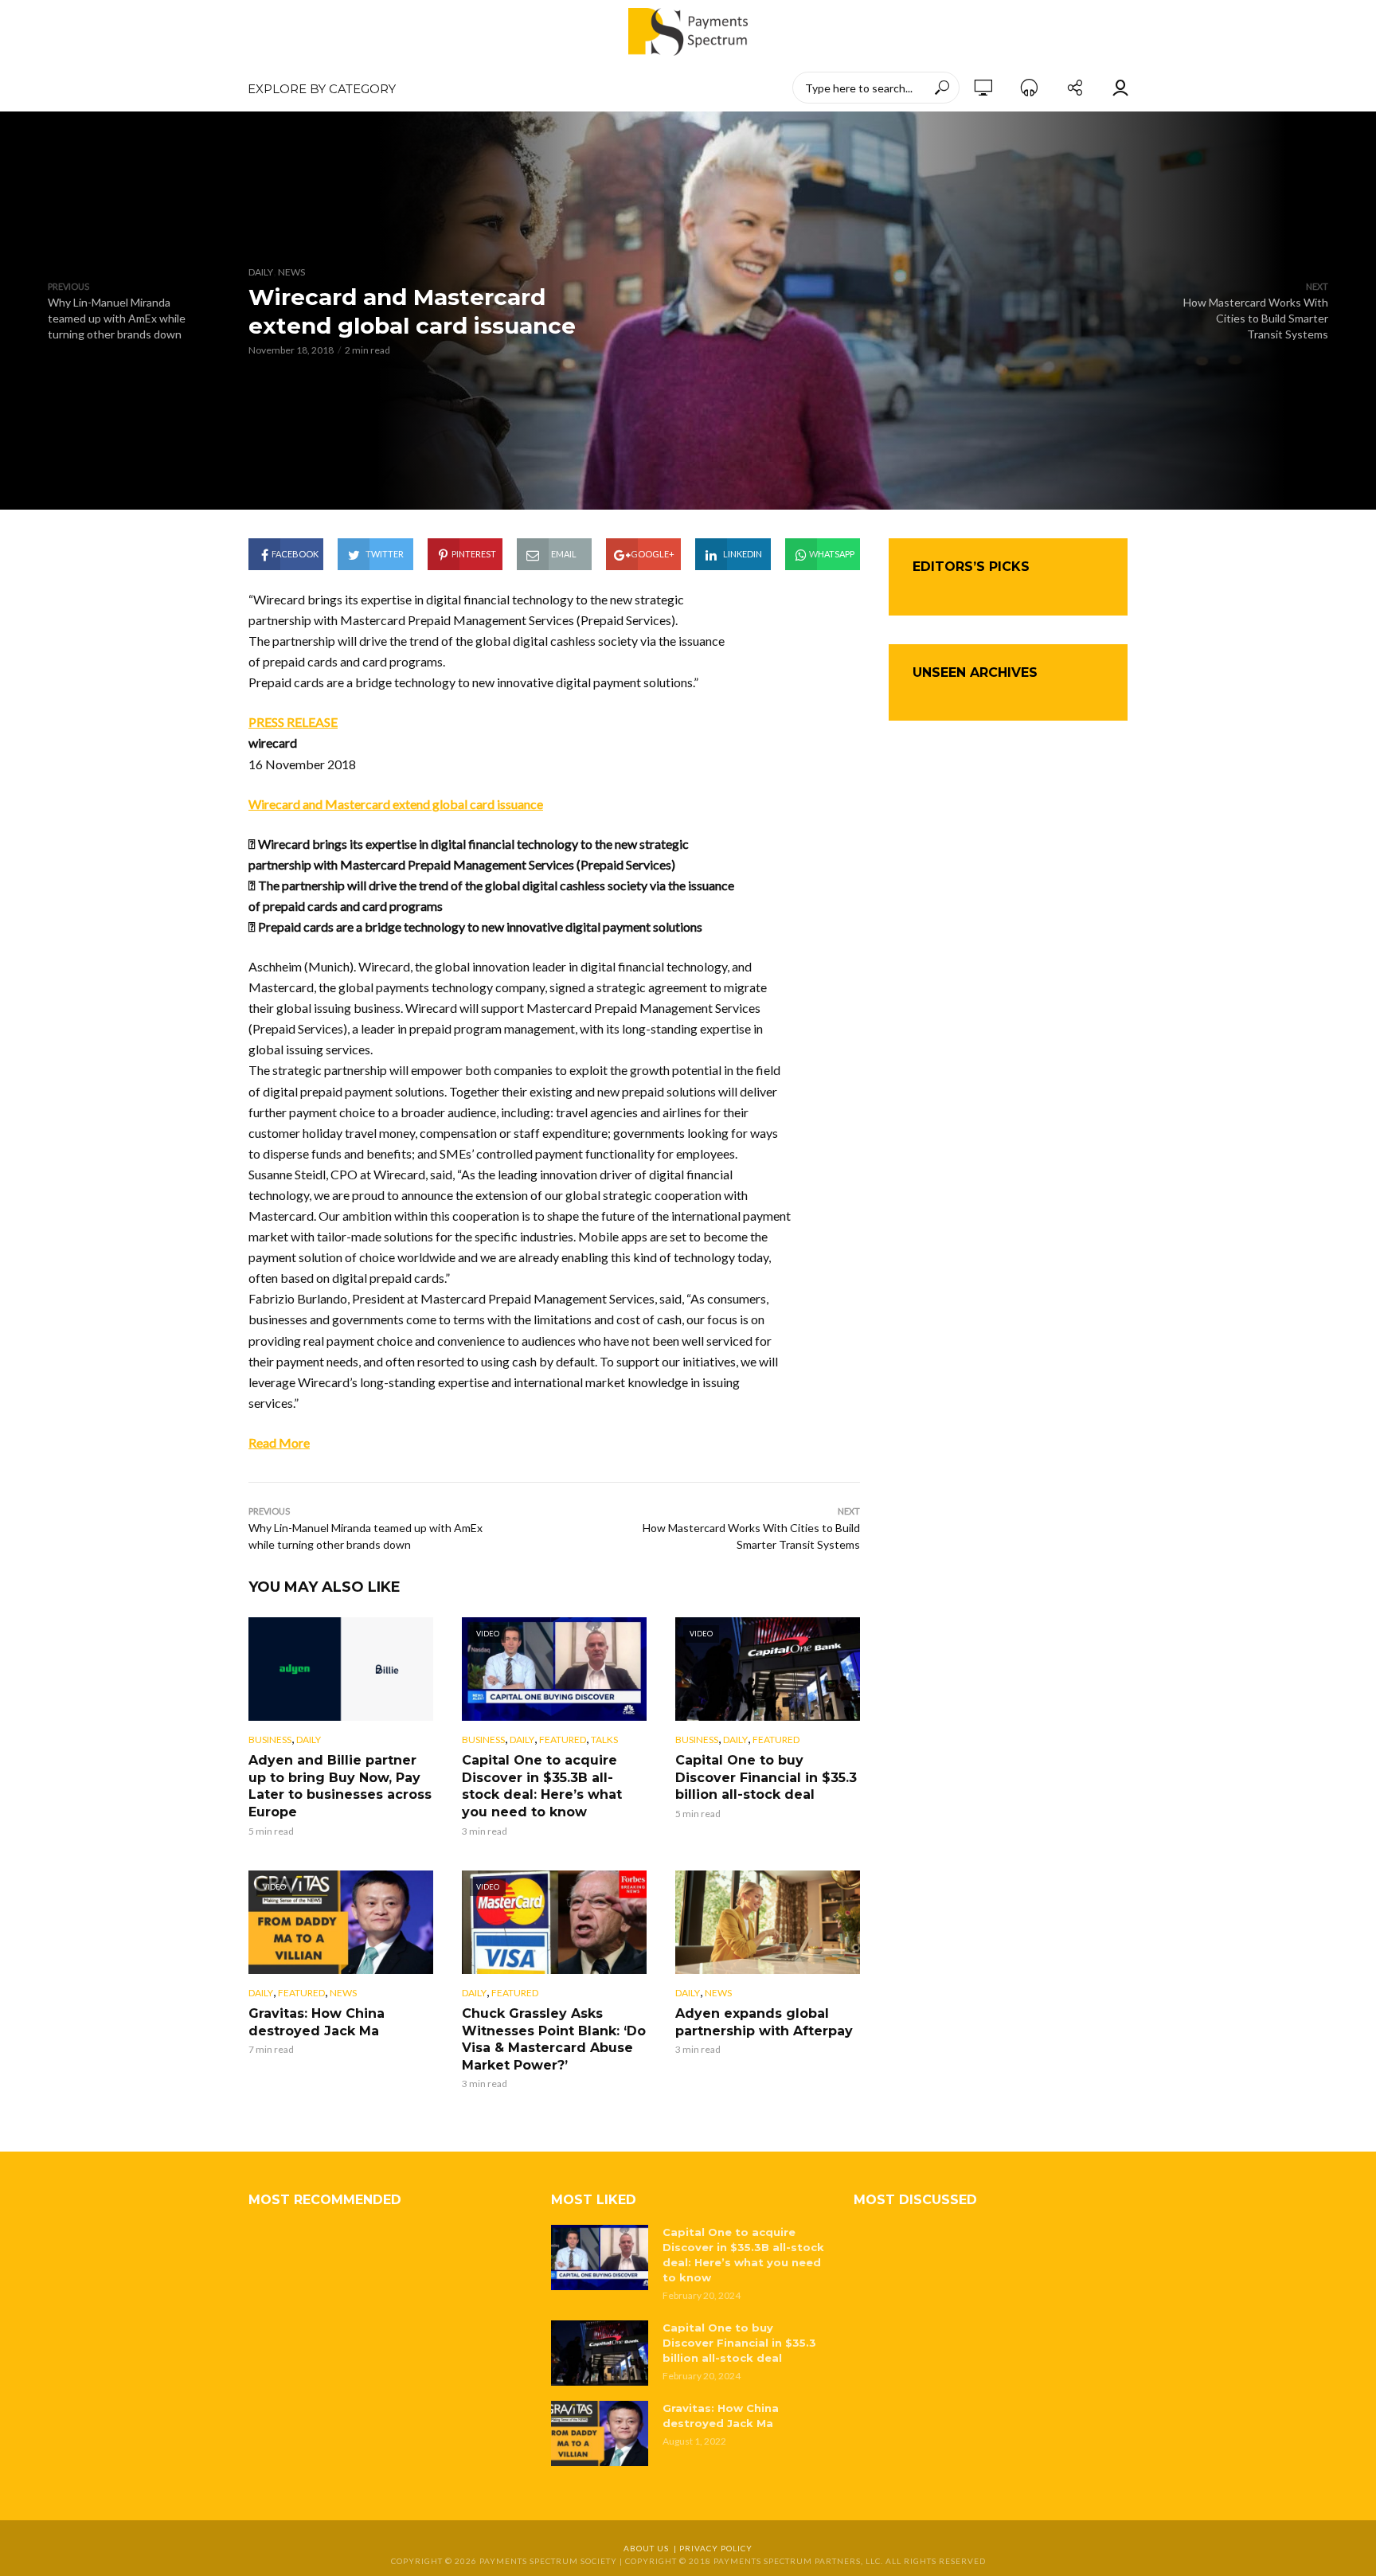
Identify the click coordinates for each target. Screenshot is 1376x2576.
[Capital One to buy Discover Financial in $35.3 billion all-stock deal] (600, 2353)
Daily (261, 272)
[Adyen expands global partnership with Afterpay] (768, 1922)
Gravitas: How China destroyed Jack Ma (317, 2022)
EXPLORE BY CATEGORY (322, 89)
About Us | (651, 2548)
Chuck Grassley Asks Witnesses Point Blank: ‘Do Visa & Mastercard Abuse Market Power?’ (554, 2039)
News (291, 272)
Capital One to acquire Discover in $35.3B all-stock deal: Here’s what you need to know (542, 1786)
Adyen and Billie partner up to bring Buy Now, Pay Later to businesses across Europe (340, 1786)
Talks (604, 1739)
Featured (563, 1739)
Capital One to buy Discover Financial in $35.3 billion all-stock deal (766, 1777)
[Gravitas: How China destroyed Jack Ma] (600, 2433)
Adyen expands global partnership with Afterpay (764, 2022)
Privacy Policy (716, 2548)
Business (270, 1739)
